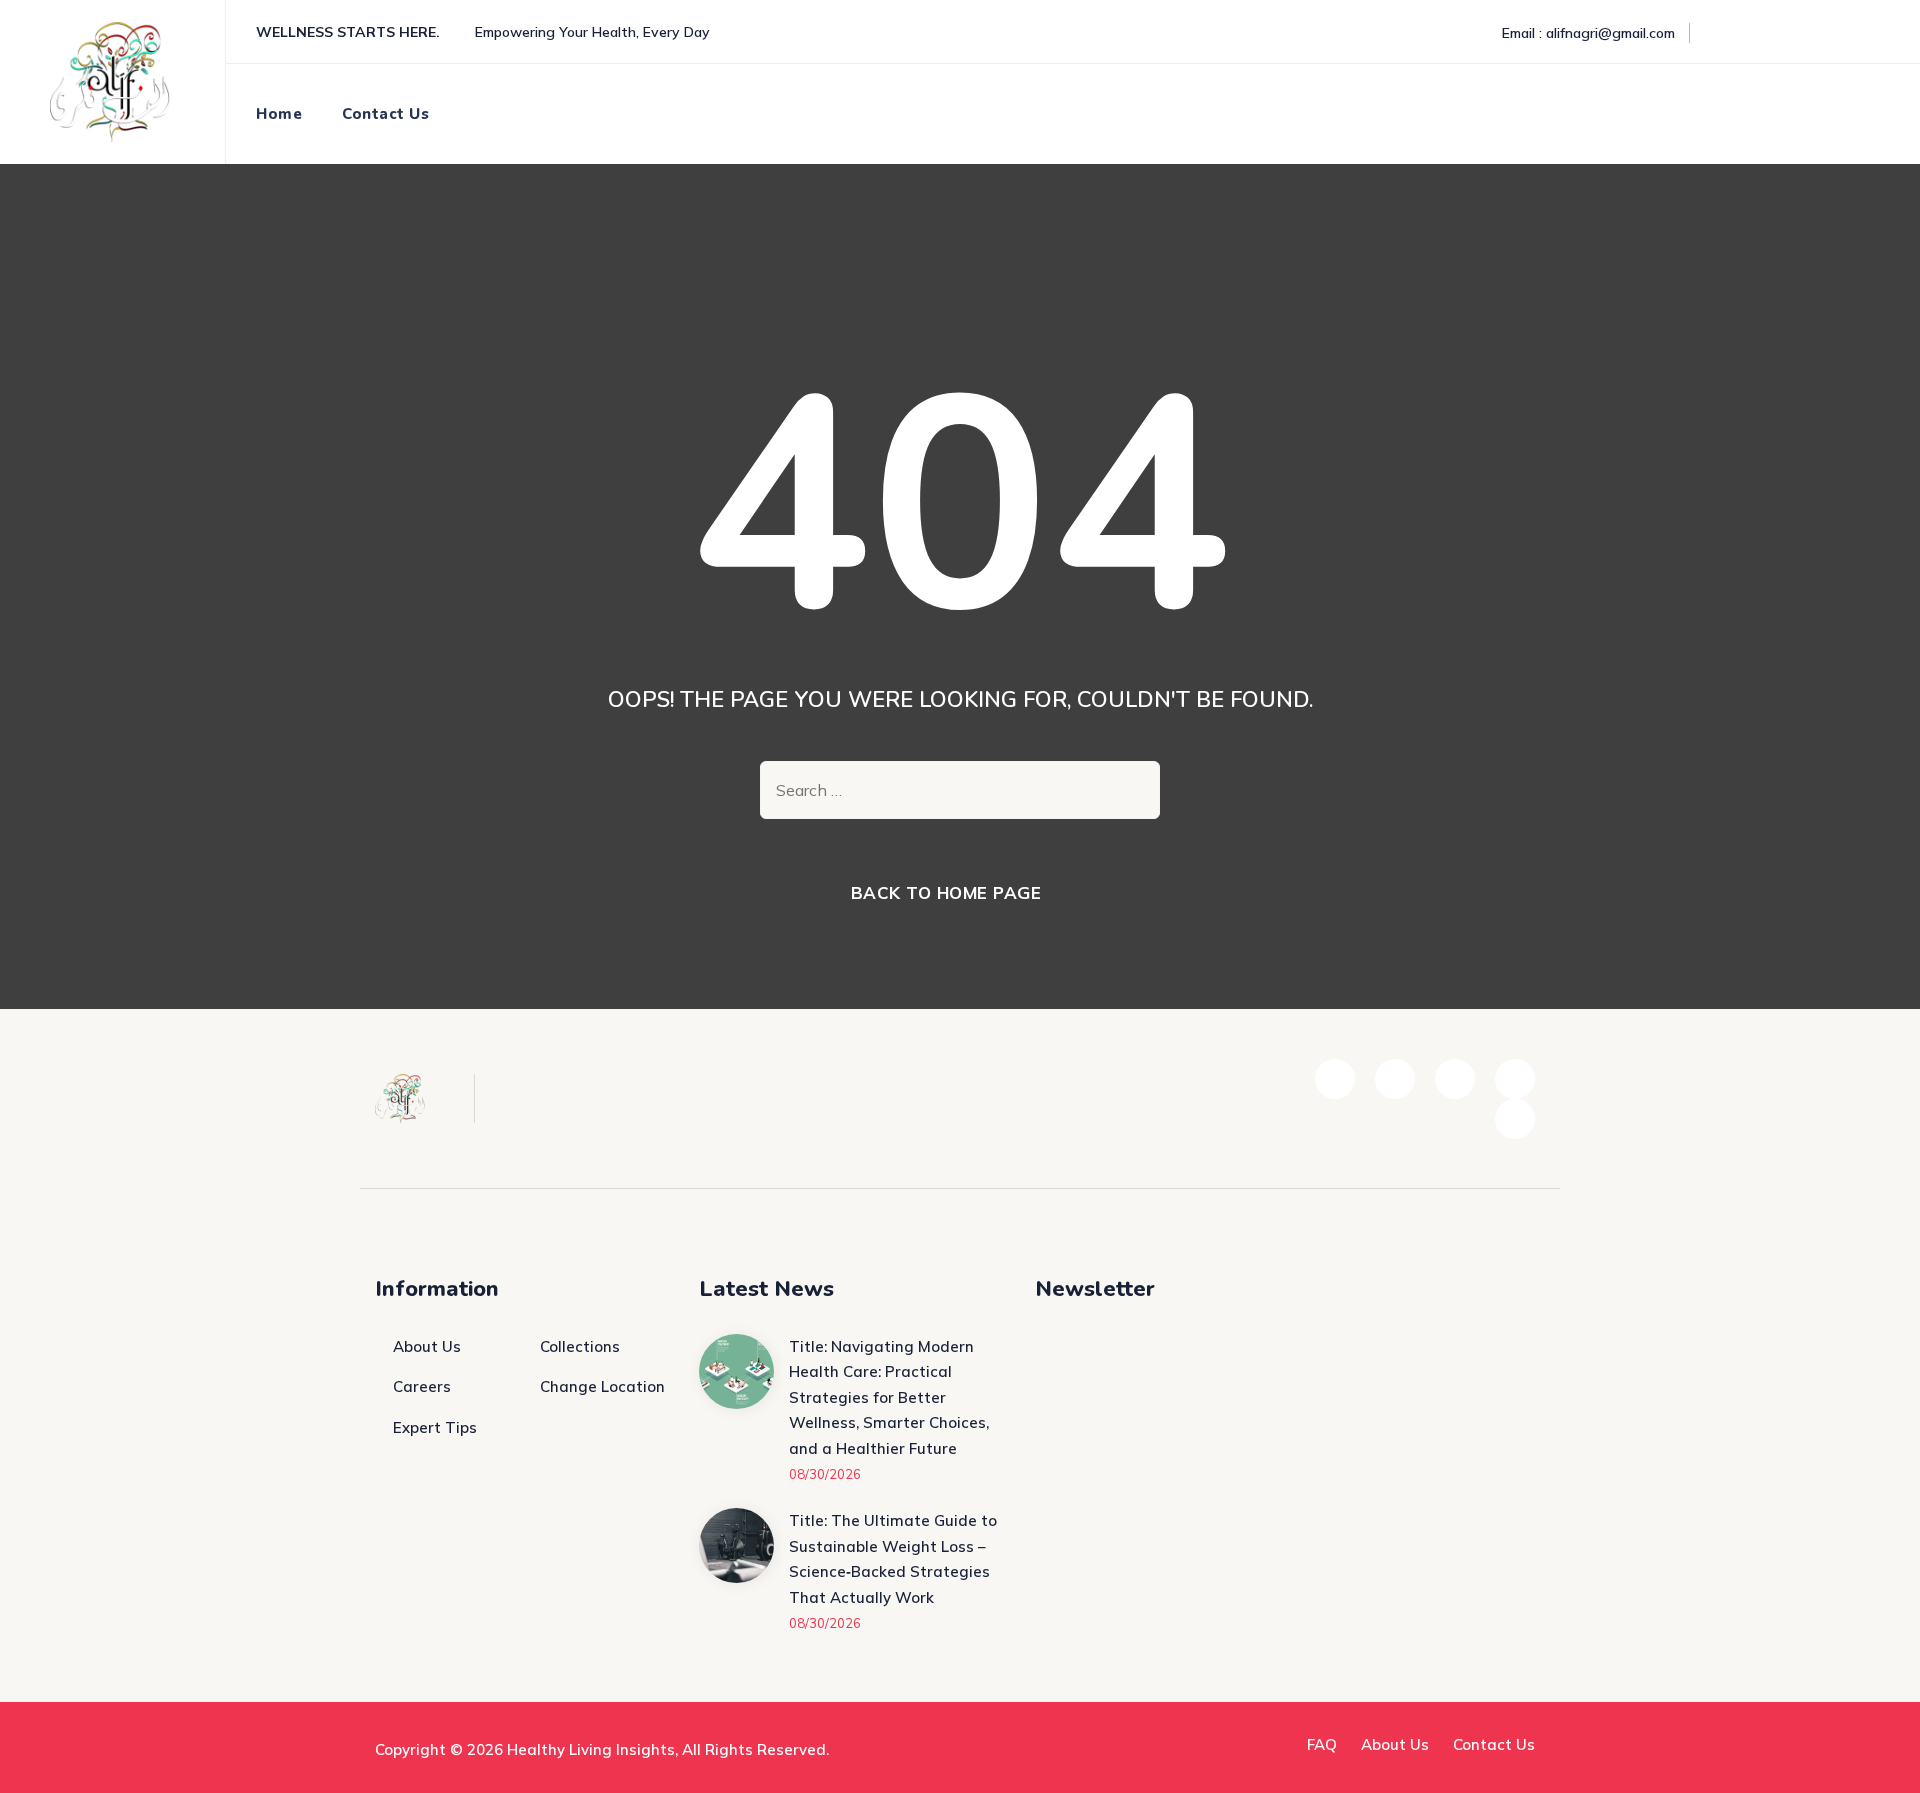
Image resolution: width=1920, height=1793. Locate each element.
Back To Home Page (946, 892)
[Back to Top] (1877, 1760)
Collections (580, 1346)
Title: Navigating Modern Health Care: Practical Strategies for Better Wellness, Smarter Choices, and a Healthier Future (889, 1397)
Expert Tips (435, 1427)
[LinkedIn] (1805, 33)
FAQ (1322, 1744)
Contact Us (385, 114)
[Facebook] (1725, 33)
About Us (427, 1346)
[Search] (1859, 113)
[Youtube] (1845, 33)
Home (279, 114)
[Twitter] (1765, 33)
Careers (422, 1386)
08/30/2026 (825, 1474)
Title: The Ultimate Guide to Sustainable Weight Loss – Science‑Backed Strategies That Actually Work (893, 1559)
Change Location (602, 1386)
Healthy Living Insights (591, 1749)
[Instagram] (1885, 33)
